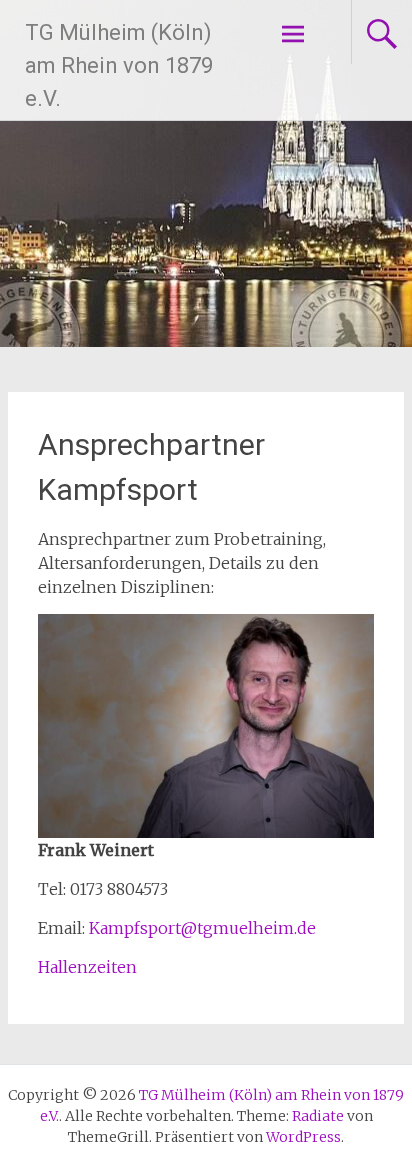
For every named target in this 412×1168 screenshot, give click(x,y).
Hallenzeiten (87, 967)
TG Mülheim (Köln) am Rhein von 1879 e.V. (119, 65)
